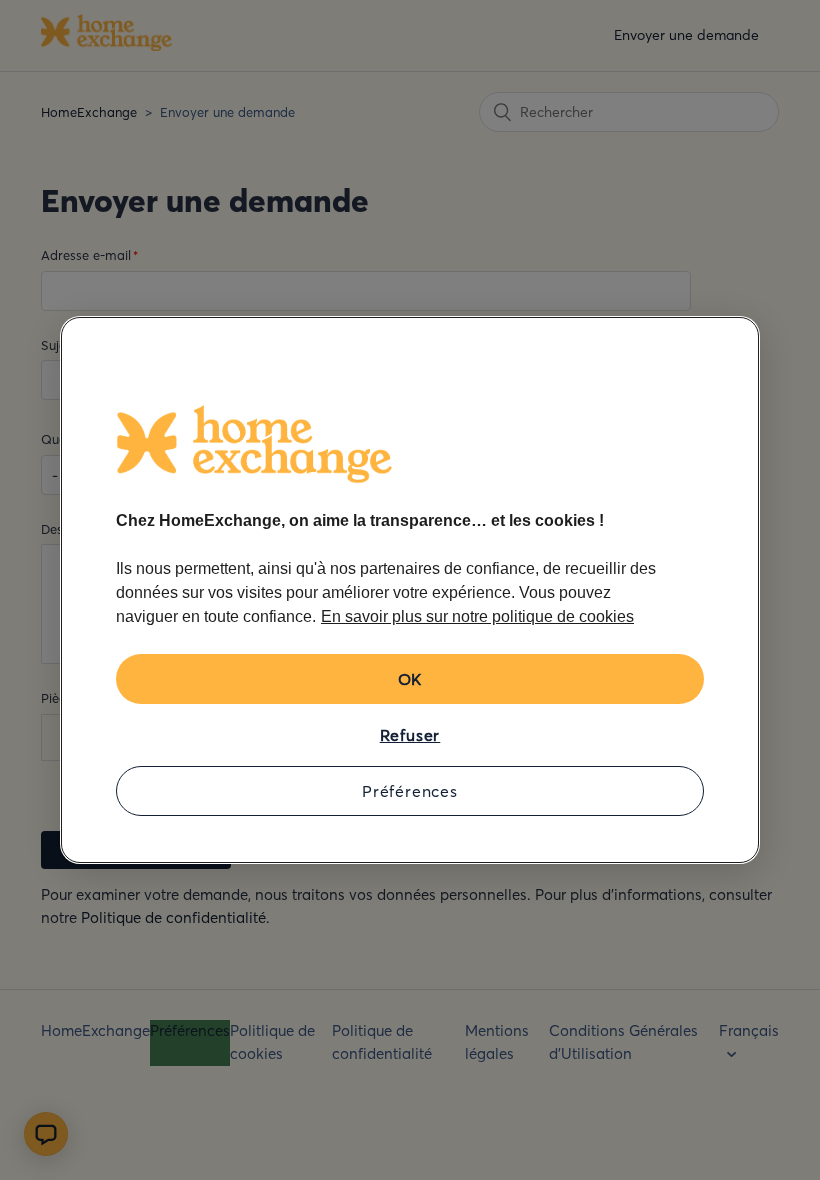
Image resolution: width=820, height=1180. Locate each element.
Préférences (410, 791)
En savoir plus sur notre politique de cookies (477, 616)
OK (410, 679)
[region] (410, 590)
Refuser (410, 735)
